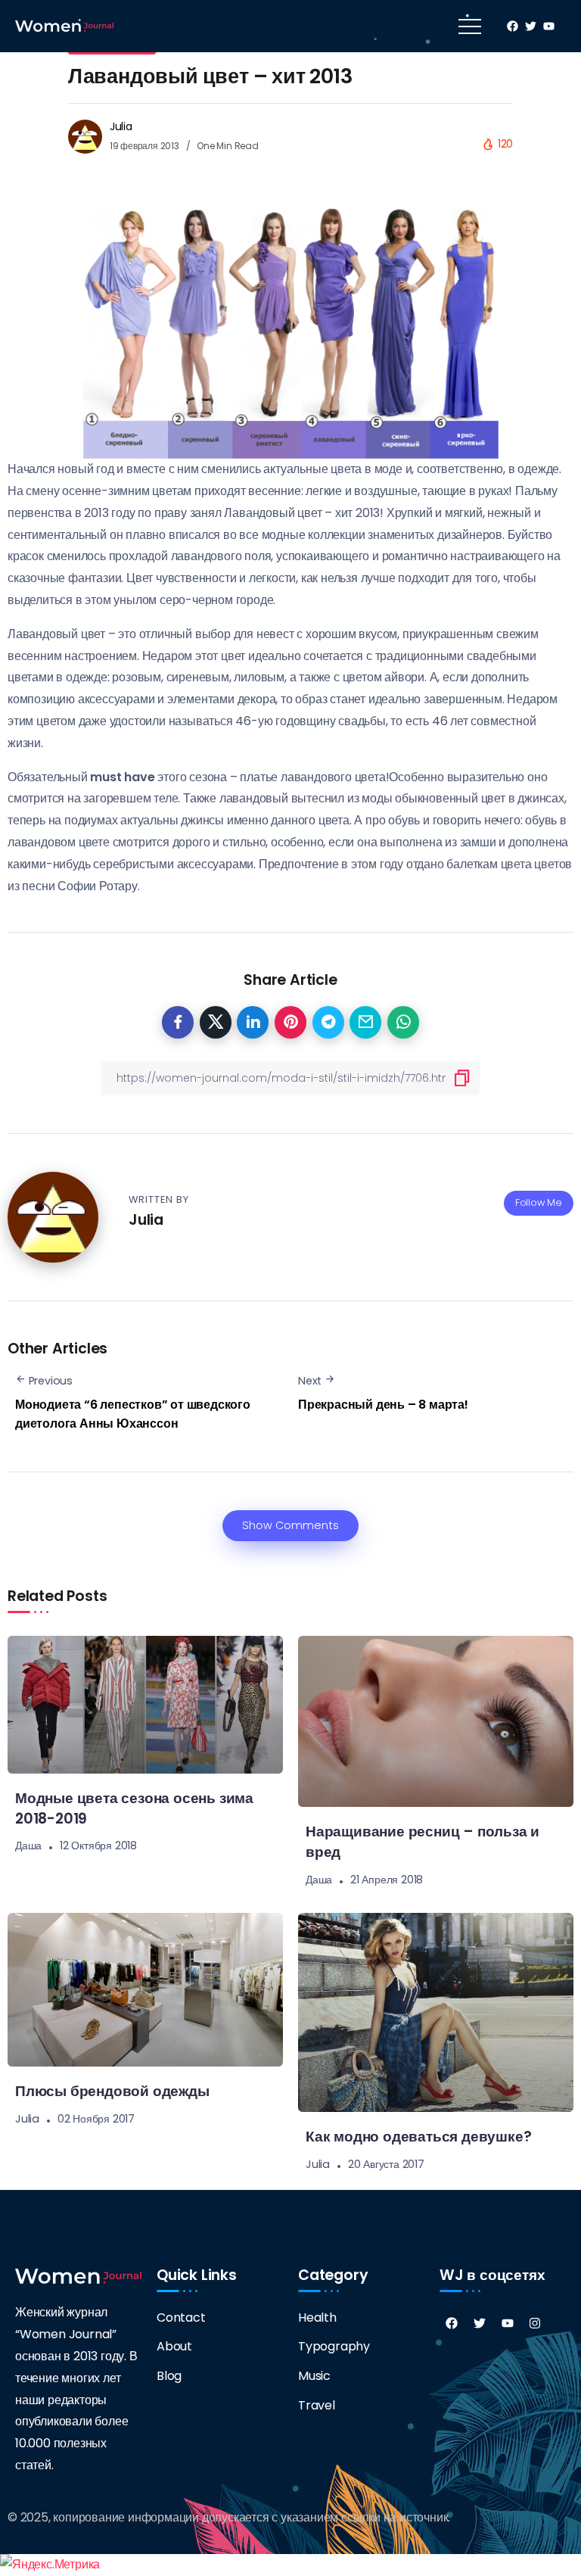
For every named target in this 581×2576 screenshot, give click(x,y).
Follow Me (539, 1202)
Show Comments (290, 1525)
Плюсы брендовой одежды (112, 2091)
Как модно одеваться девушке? (418, 2137)
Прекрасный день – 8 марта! (383, 1405)
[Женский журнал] (64, 25)
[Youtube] (508, 2323)
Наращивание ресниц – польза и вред (423, 1842)
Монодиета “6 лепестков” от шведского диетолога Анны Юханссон (133, 1414)
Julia (121, 126)
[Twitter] (480, 2323)
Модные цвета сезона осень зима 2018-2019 (134, 1808)
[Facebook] (452, 2323)
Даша (28, 1846)
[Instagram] (535, 2323)
